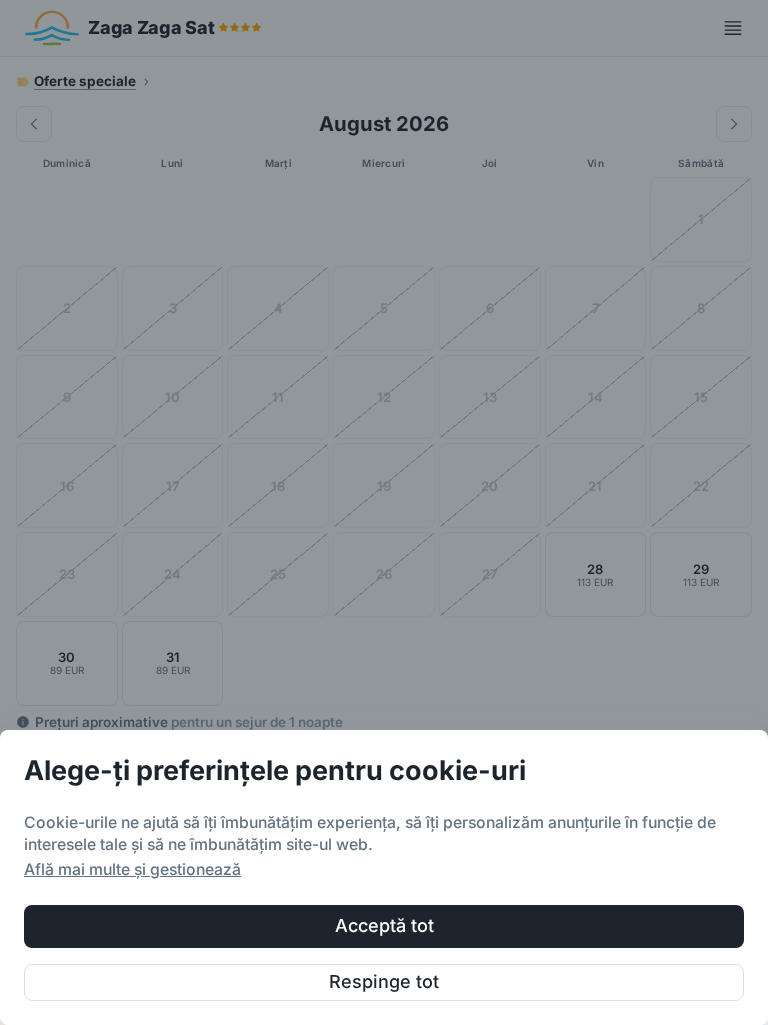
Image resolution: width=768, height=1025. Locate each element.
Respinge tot (384, 981)
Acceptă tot (384, 925)
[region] (384, 877)
